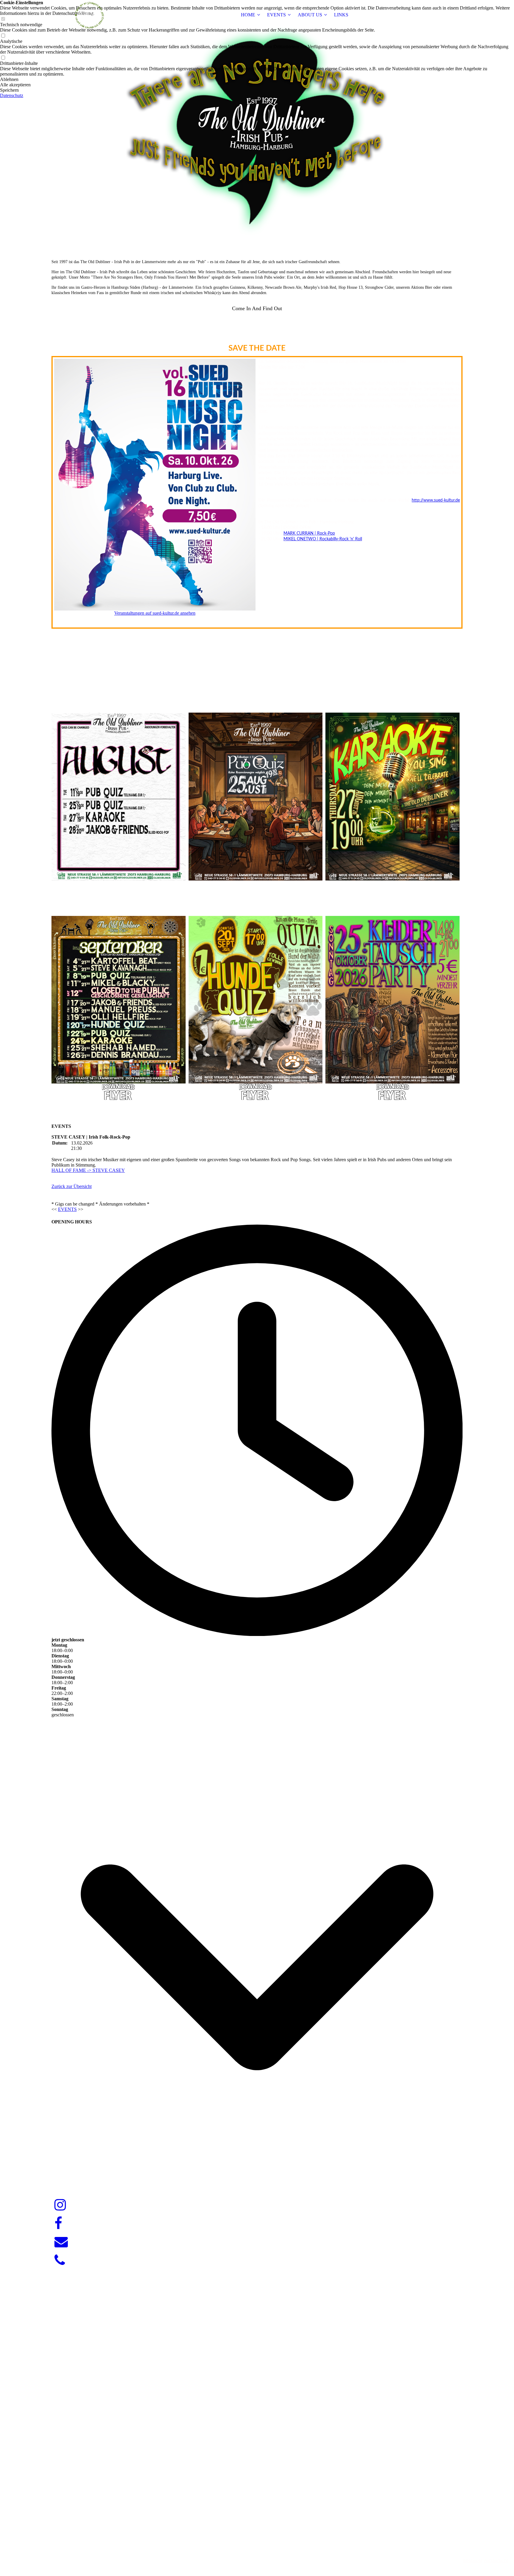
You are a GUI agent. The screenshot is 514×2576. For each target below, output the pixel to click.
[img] (89, 15)
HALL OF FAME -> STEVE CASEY (88, 1170)
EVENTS (276, 15)
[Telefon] (60, 2260)
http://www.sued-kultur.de (436, 500)
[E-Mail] (61, 2242)
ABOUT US (310, 15)
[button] (257, 79)
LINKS (341, 15)
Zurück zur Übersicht (72, 1186)
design (268, 2550)
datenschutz (496, 2561)
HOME (248, 15)
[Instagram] (60, 2205)
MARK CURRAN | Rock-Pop (309, 533)
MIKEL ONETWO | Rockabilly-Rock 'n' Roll (323, 539)
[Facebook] (58, 2224)
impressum (472, 2561)
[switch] (3, 36)
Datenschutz (12, 95)
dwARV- (258, 2550)
